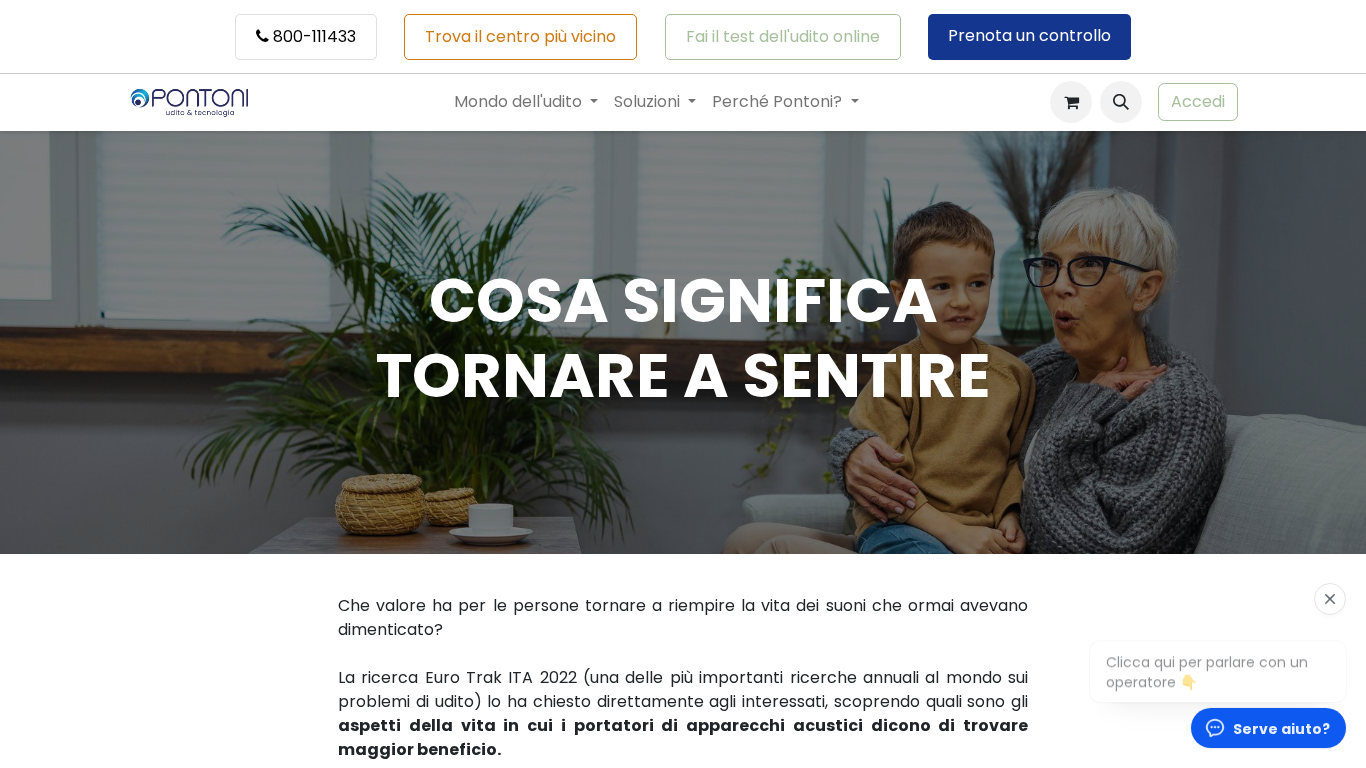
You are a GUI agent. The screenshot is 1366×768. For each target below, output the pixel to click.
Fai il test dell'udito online (783, 36)
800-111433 (312, 36)
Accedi (1198, 101)
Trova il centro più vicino (520, 36)
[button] (1121, 102)
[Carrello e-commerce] (1071, 102)
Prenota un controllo (1029, 35)
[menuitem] (526, 102)
